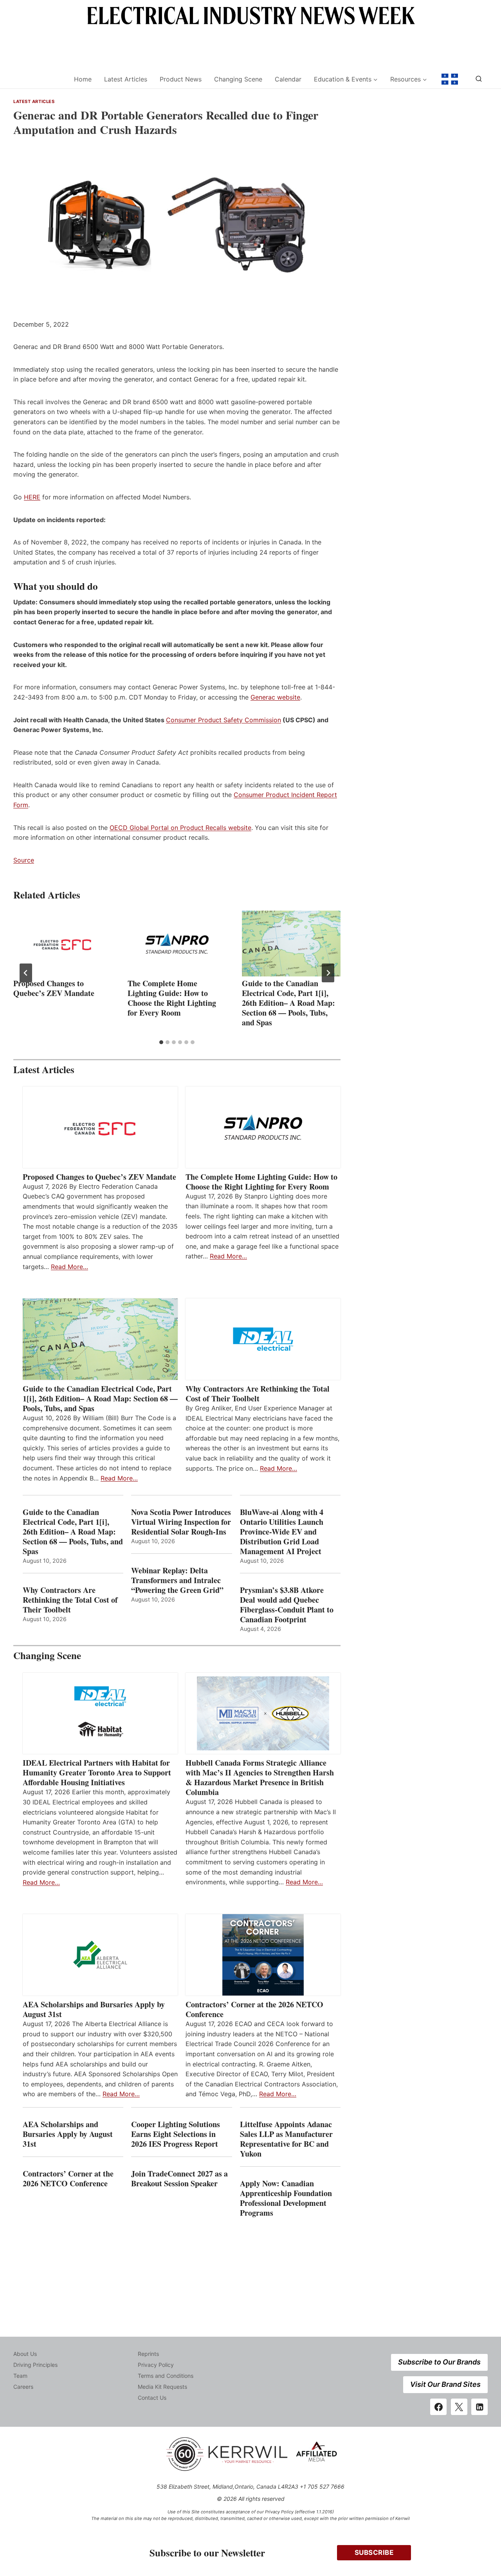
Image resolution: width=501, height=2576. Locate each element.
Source (24, 860)
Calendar (288, 79)
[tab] (161, 1042)
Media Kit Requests (162, 2387)
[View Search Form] (479, 79)
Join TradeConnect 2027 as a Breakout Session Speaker (179, 2178)
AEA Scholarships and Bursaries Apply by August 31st (94, 2009)
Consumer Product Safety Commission (223, 720)
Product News (181, 79)
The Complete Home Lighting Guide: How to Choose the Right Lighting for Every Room (172, 998)
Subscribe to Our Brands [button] (439, 2362)
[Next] (328, 973)
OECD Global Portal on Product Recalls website (180, 828)
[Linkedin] (479, 2407)
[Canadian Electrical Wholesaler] (39, 79)
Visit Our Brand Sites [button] (445, 2384)
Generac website (275, 697)
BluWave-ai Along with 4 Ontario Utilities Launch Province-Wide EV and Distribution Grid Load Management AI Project (282, 1532)
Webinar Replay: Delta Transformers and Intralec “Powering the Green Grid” (177, 1580)
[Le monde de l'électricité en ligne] (450, 79)
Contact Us (152, 2398)
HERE (32, 497)
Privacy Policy (156, 2365)
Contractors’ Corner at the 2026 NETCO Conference (254, 2009)
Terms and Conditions (166, 2376)
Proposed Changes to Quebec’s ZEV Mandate (54, 988)
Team (20, 2376)
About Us (25, 2354)
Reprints (148, 2354)
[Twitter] (459, 2407)
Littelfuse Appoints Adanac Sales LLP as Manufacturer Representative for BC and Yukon (286, 2139)
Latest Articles (126, 79)
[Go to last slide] (26, 973)
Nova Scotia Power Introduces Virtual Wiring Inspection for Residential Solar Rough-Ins (181, 1522)
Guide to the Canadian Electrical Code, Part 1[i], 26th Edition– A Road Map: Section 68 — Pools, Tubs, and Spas (288, 1003)
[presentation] (63, 944)
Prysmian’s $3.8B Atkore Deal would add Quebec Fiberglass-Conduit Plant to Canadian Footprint (287, 1605)
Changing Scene (238, 79)
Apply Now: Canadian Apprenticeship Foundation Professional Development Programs (286, 2198)
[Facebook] (438, 2407)
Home (83, 79)
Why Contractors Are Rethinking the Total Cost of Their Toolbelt (258, 1394)
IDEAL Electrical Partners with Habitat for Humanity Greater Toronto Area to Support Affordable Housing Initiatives (97, 1772)
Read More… (69, 1267)
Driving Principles (35, 2365)
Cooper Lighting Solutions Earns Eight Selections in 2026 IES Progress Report (176, 2134)
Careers (23, 2387)
